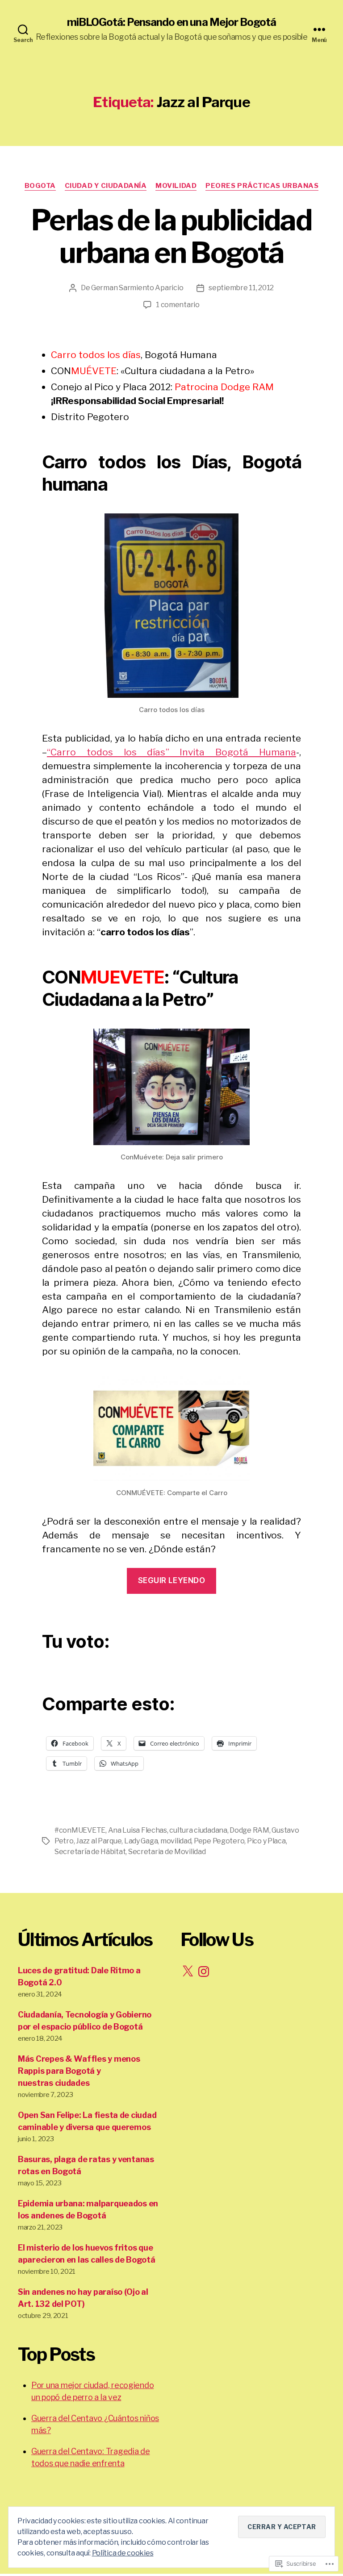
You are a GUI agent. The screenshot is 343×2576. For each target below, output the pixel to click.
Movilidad (176, 186)
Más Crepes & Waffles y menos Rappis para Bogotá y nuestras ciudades (79, 2071)
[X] (188, 1972)
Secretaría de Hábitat (90, 1852)
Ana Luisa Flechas (138, 1830)
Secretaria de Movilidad (167, 1852)
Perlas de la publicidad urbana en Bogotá (171, 236)
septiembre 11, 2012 (241, 288)
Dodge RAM (249, 1830)
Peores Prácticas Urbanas (262, 186)
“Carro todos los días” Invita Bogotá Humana (171, 752)
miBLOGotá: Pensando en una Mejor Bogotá (171, 22)
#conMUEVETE (80, 1830)
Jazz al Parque (99, 1841)
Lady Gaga (141, 1841)
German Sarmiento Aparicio (137, 288)
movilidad (176, 1841)
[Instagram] (204, 1972)
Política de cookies (123, 2553)
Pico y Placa (266, 1841)
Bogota (40, 186)
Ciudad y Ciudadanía (106, 186)
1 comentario (178, 305)
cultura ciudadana (198, 1830)
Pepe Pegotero (219, 1841)
